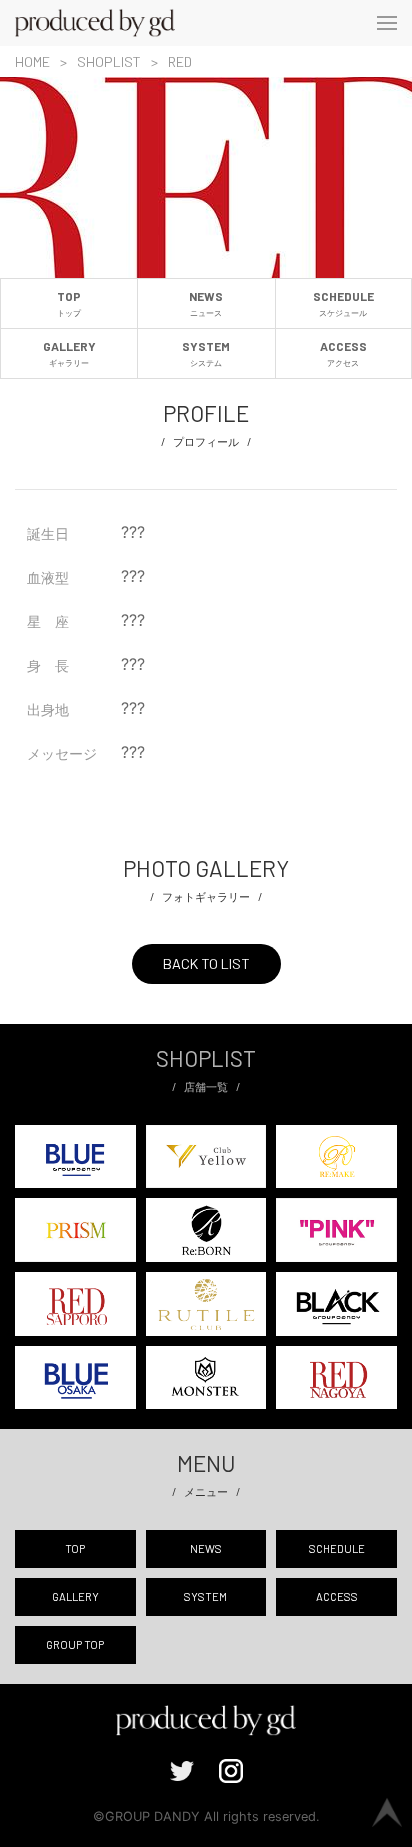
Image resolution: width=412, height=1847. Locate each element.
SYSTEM (206, 353)
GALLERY (69, 353)
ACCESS (343, 353)
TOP (69, 303)
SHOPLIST (109, 61)
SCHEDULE (343, 303)
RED (180, 61)
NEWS (206, 303)
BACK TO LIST (206, 963)
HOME (32, 61)
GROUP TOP (75, 1644)
